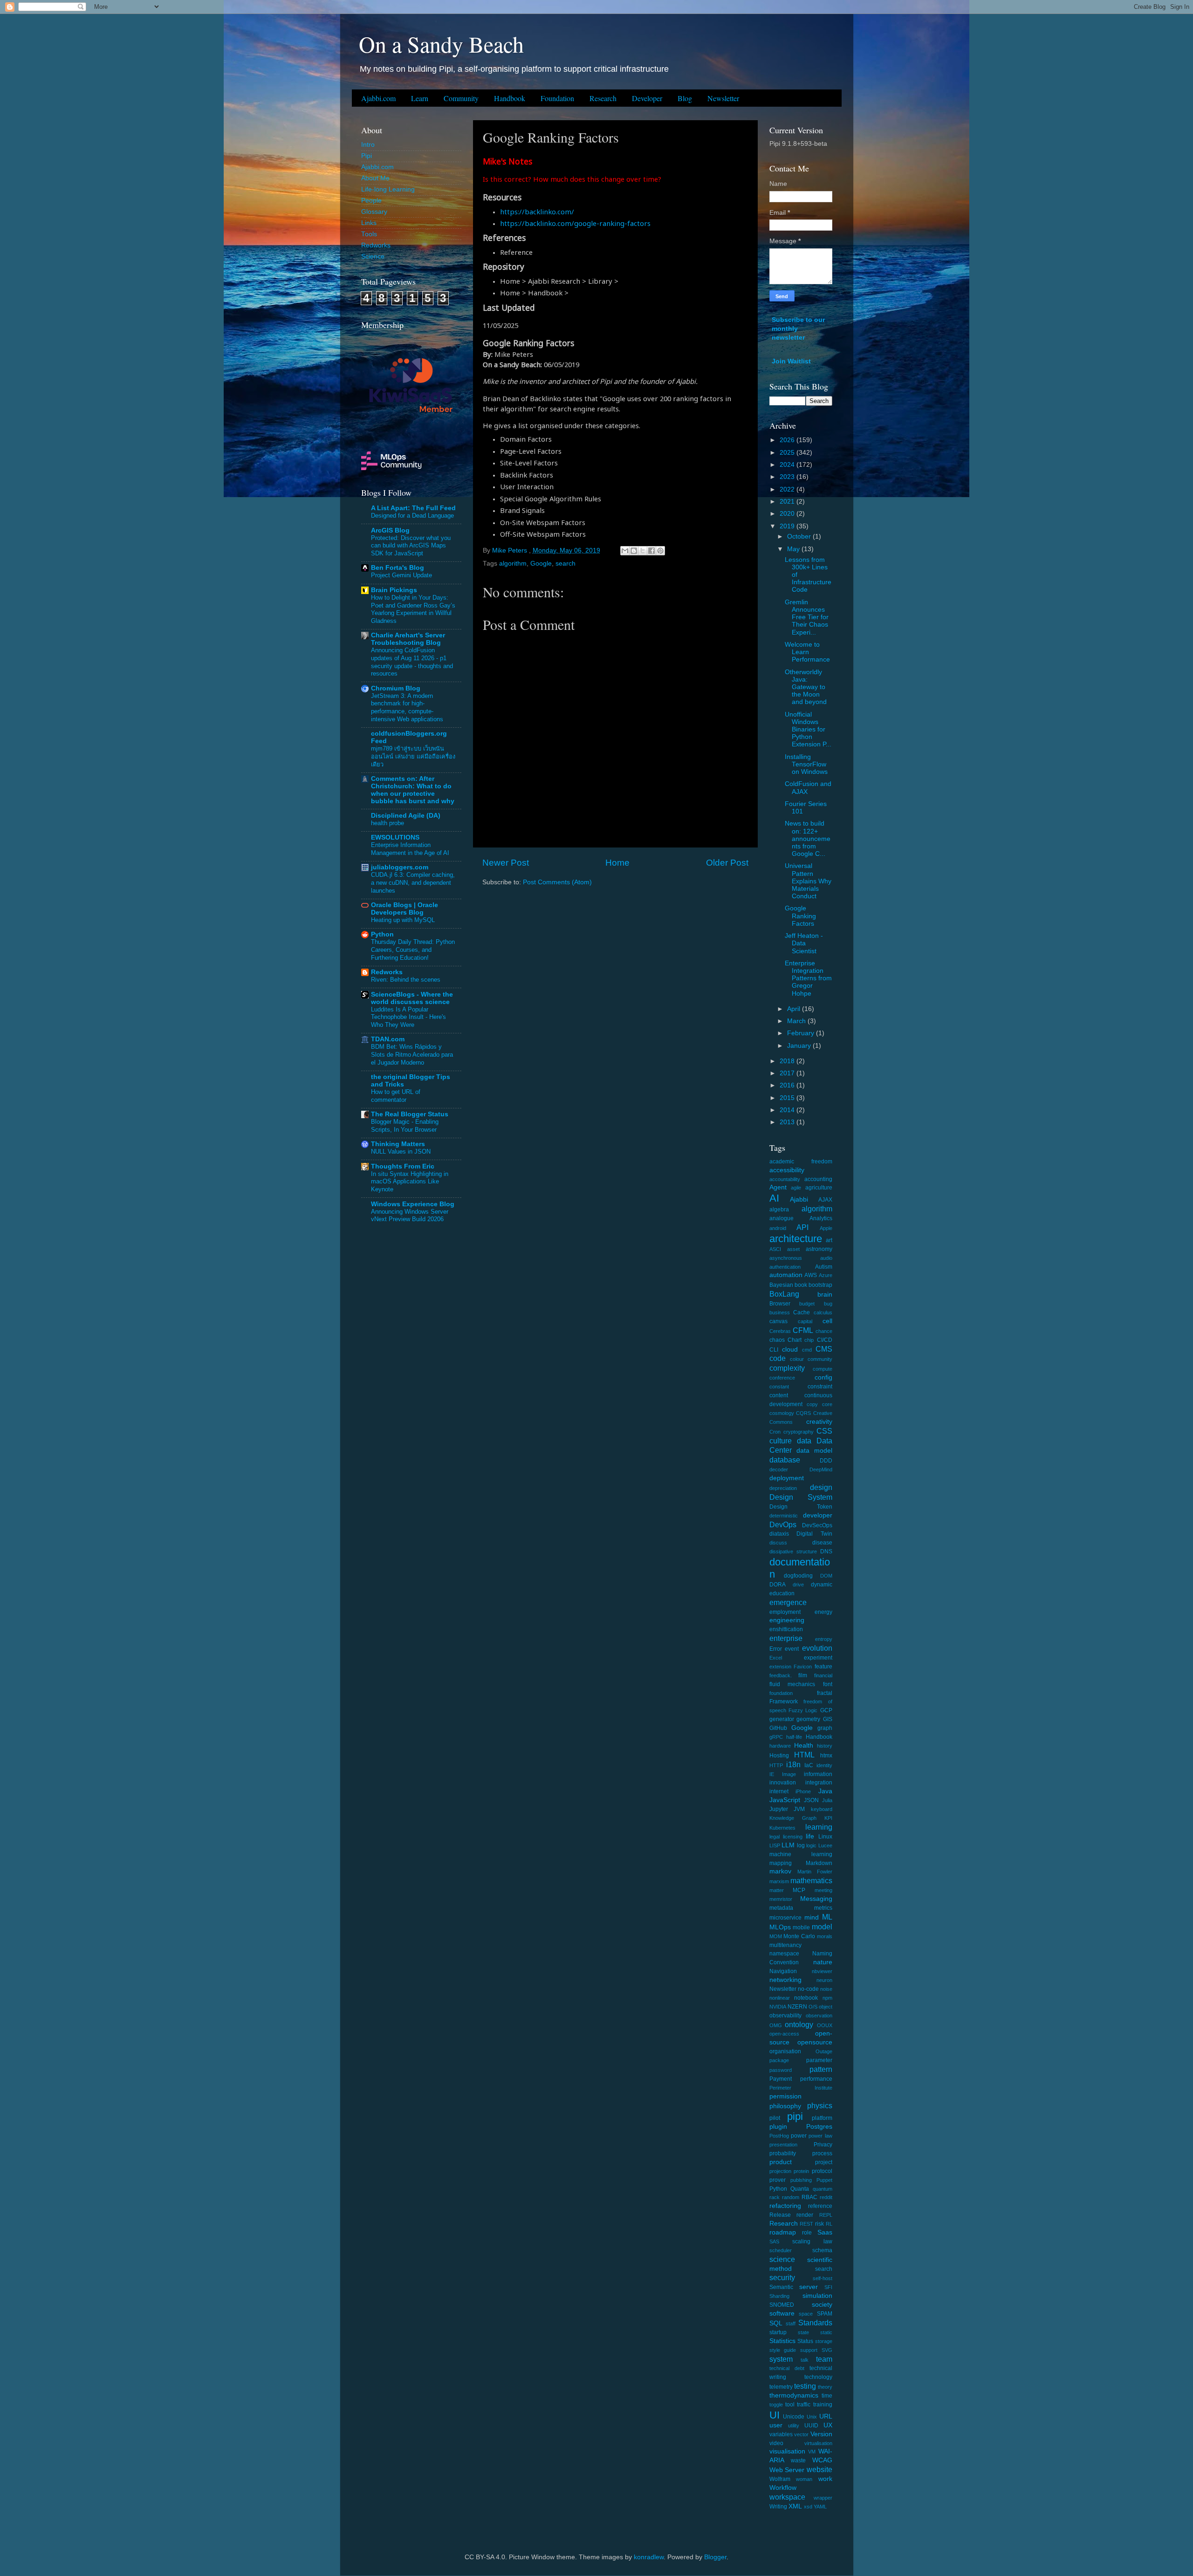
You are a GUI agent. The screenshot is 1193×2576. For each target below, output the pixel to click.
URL (826, 2416)
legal (775, 1837)
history (825, 1746)
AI (774, 1198)
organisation (785, 2051)
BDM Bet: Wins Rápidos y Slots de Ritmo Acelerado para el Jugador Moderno (412, 1054)
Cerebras (780, 1331)
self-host (823, 2278)
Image (789, 1774)
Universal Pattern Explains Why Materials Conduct (808, 881)
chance (824, 1331)
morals (825, 1936)
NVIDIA (778, 2007)
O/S (813, 2007)
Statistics (782, 2341)
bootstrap (820, 1285)
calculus (823, 1312)
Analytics (821, 1218)
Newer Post (506, 863)
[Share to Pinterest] (660, 551)
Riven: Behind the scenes (406, 980)
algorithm (513, 564)
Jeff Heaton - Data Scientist (804, 943)
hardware (780, 1746)
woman (804, 2479)
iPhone (803, 1791)
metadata (781, 1908)
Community (461, 98)
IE (772, 1774)
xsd (808, 2507)
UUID (811, 2426)
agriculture (819, 1188)
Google (541, 564)
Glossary (374, 212)
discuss (778, 1543)
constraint (820, 1387)
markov (780, 1871)
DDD (826, 1461)
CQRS (803, 1413)
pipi (795, 2116)
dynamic (822, 1585)
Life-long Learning (388, 189)
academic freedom (801, 1162)
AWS (811, 1275)
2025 (788, 453)
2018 (788, 1061)
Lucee (825, 1845)
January (800, 1046)
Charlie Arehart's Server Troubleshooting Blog (408, 639)
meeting (823, 1890)
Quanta (800, 2189)
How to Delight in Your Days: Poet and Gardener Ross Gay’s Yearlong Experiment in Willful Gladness (413, 609)
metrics (823, 1908)
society (822, 2305)
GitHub (778, 1728)
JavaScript (785, 1800)
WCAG (822, 2460)
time (827, 2396)
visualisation (787, 2451)
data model (814, 1451)
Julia (827, 1800)
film (803, 1675)
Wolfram (780, 2479)
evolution (817, 1648)
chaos (777, 1340)
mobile (801, 1927)
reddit (826, 2197)
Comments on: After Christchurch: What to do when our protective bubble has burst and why (413, 790)
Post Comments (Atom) (557, 882)
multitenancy (785, 1945)
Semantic (781, 2287)
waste (798, 2460)
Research (603, 98)
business (780, 1312)
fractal (825, 1693)
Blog (685, 98)
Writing (778, 2507)
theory (825, 2387)
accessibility (787, 1170)
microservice (785, 1918)
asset (793, 1249)
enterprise (786, 1638)
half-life (794, 1737)
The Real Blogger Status (410, 1114)
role (807, 2233)
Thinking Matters (398, 1144)
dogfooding (798, 1576)
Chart (795, 1340)
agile (796, 1188)
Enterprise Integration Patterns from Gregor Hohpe (808, 978)
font (828, 1684)
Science (373, 256)
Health (804, 1746)
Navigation (783, 1971)
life (810, 1836)
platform (822, 2118)
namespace (784, 1954)
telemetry (781, 2387)
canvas (778, 1321)
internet (779, 1791)
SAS (774, 2241)
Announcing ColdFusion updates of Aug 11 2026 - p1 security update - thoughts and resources (412, 662)
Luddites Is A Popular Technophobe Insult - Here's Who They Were (408, 1017)
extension (780, 1667)
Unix (812, 2417)
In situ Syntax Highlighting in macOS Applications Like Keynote (410, 1182)
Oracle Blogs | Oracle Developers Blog (405, 909)
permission (785, 2096)
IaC (809, 1765)
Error (776, 1649)
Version (821, 2434)
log (801, 1845)
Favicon (803, 1667)
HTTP (776, 1765)
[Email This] (625, 551)
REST (806, 2224)
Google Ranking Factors (800, 916)
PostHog (779, 2136)
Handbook (510, 98)
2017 (788, 1073)
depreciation (783, 1488)
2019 (788, 526)
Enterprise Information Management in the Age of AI (410, 849)
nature (823, 1962)
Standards (815, 2323)
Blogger (715, 2557)
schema (822, 2250)
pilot (775, 2118)
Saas (825, 2232)
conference (782, 1378)
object (826, 2007)
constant (779, 1387)
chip (809, 1340)
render (805, 2215)
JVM (799, 1809)
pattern (821, 2069)
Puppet (824, 2180)
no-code (808, 1989)
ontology (799, 2024)
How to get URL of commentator (396, 1096)
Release (780, 2215)
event (792, 1649)
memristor (781, 1899)
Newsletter (723, 98)
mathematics (811, 1880)
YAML (820, 2507)
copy (812, 1404)
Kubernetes (782, 1828)
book (801, 1285)
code (778, 1358)
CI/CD (825, 1340)
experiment (818, 1658)
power (799, 2136)
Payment (781, 2079)
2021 (788, 502)
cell (827, 1321)
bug (828, 1304)
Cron (775, 1432)
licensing (793, 1837)
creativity (819, 1422)
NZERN (797, 2007)
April (795, 1009)
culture (781, 1441)
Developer (647, 98)
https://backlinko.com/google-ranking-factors (575, 223)
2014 (788, 1110)
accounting (818, 1179)
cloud (790, 1349)
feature (823, 1667)
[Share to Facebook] (651, 551)
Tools (369, 234)
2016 (788, 1085)
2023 (788, 477)
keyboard (822, 1809)
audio (826, 1258)
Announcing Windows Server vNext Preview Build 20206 (410, 1216)
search (566, 564)
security (782, 2277)
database (785, 1460)
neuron (824, 1980)
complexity (787, 1368)
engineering (787, 1620)
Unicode (794, 2417)
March (797, 1021)
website (819, 2469)
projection (780, 2171)
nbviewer (822, 1971)
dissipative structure (793, 1551)
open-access (784, 2034)
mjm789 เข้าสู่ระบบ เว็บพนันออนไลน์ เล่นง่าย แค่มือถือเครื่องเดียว (413, 756)
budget (807, 1304)
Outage (824, 2051)
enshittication (786, 1629)
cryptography (799, 1432)
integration (819, 1783)
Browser (780, 1304)
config (823, 1377)
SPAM (825, 2314)
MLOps (780, 1927)
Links (369, 223)
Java (825, 1791)
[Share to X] (643, 551)
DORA (778, 1585)
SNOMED (782, 2305)
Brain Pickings (394, 590)
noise (826, 1989)
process (822, 2153)
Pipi (367, 156)
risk (819, 2224)
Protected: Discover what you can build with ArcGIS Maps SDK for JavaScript (411, 546)
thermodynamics (794, 2395)
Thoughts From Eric (403, 1166)
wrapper (823, 2498)
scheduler (781, 2250)
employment (785, 1612)
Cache (802, 1312)
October (800, 536)
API (802, 1227)
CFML (803, 1330)
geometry (808, 1719)
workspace (787, 2497)
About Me (375, 178)
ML (827, 1917)
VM (812, 2452)
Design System (801, 1497)
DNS (826, 1551)
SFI (828, 2287)
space (806, 2314)
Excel (776, 1658)
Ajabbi (799, 1199)
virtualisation (818, 2443)
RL (829, 2224)
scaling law (812, 2241)
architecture (796, 1239)
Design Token (801, 1507)
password (781, 2070)
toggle (776, 2405)
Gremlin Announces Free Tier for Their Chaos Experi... (807, 617)
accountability (785, 1179)
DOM (826, 1576)
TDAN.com (388, 1039)
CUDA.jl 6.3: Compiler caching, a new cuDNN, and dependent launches (413, 882)
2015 (788, 1098)
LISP (775, 1845)
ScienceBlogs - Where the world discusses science (412, 998)
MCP (799, 1890)
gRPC (776, 1737)
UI (775, 2415)
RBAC (809, 2197)
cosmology (782, 1413)
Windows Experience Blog (413, 1204)
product (781, 2162)
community (820, 1359)
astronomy (819, 1249)
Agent (778, 1187)
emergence (788, 1602)
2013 (788, 1122)
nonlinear (780, 1998)
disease (822, 1543)
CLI (774, 1350)
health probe (387, 823)
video (776, 2443)
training (823, 2405)
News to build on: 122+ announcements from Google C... (808, 839)
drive (798, 1585)
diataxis (779, 1534)
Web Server (787, 2470)
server (809, 2287)
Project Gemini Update (401, 575)
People (371, 201)
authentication (785, 1267)
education (782, 1593)
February (802, 1033)
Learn (420, 98)
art (829, 1240)
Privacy (823, 2145)
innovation (783, 1783)
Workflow (783, 2488)
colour (797, 1359)
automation (786, 1275)
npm (827, 1998)
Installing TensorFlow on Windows (806, 764)
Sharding (779, 2296)
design (821, 1487)
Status (805, 2341)
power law (820, 2136)
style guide (783, 2350)
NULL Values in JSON (401, 1151)
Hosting (779, 1756)
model (822, 1927)
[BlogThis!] (634, 551)
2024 (788, 465)
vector (801, 2434)
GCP (826, 1710)
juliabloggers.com (400, 867)
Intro (368, 145)
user (776, 2425)
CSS (824, 1431)
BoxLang (784, 1294)
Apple (826, 1228)
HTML (804, 1755)
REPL (826, 2215)
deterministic (784, 1516)
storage (824, 2341)
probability (783, 2153)
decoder (779, 1469)
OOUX (825, 2025)
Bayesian (781, 1285)
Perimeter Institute (801, 2088)
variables (781, 2434)
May (794, 549)
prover (778, 2180)
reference (820, 2206)
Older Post (727, 863)
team (824, 2359)
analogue (782, 1218)
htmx (826, 1756)
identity (824, 1765)
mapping (781, 1863)
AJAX (825, 1200)
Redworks (376, 245)
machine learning (801, 1854)
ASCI (775, 1249)
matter (777, 1890)
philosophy (785, 2106)
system (781, 2359)
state (803, 2332)
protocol (822, 2171)
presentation (783, 2145)
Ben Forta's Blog (398, 568)
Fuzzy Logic (803, 1710)
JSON (811, 1800)
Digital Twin (814, 1534)
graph (825, 1728)
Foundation (557, 98)
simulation (817, 2296)
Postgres (819, 2127)
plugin (778, 2127)
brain (825, 1295)
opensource (815, 2042)
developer (818, 1515)
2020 (788, 514)
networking (785, 1980)
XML (795, 2506)
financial (823, 1675)
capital (805, 1321)
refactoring (785, 2206)
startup (778, 2332)
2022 (788, 489)
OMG (776, 2025)
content (779, 1395)
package (779, 2060)
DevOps (783, 1524)
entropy (824, 1639)
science (782, 2259)
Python (382, 934)
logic (811, 1845)
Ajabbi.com (378, 98)
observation (819, 2016)
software (782, 2313)
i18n (793, 1764)
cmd (807, 1350)
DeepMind (821, 1469)
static (826, 2332)
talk (805, 2360)
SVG (827, 2350)
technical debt (787, 2368)
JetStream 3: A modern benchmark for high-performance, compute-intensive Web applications (407, 707)
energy (823, 1612)
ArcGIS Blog (390, 530)
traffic (804, 2405)
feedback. (781, 1675)
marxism (779, 1881)
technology (818, 2377)
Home (617, 863)
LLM (788, 1845)
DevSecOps (817, 1525)
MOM (776, 1936)
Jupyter (779, 1809)
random (791, 2197)
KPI (828, 1818)
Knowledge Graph (793, 1818)
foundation (781, 1693)
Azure (826, 1275)
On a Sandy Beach (441, 44)
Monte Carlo (799, 1936)
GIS (828, 1719)
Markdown (819, 1863)
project (824, 2162)
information (818, 1774)
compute (823, 1369)
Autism (824, 1267)
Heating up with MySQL (403, 920)
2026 (788, 440)
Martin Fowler (815, 1872)
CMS (824, 1349)
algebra (779, 1209)
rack (775, 2197)
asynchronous (786, 1258)
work (825, 2479)
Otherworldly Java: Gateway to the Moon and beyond (806, 687)
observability (785, 2016)
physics (820, 2105)
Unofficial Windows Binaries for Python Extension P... (808, 730)
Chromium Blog (396, 688)
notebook (806, 1998)
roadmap (783, 2232)
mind (812, 1917)
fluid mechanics (792, 1684)
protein (801, 2171)
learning (819, 1827)
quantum (823, 2189)
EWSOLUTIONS (395, 837)
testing (805, 2386)
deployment (787, 1478)
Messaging (816, 1899)
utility (794, 2426)
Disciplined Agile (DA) (406, 816)
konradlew (649, 2557)
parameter (819, 2060)
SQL (776, 2323)
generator (782, 1719)
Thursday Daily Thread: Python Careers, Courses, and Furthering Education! (413, 950)
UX (828, 2425)
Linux (825, 1837)
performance (816, 2079)
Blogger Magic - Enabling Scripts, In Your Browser (405, 1126)
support (809, 2350)
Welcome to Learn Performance (807, 652)
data (804, 1441)
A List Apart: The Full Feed (413, 508)
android (778, 1228)
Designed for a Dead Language (412, 516)
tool (790, 2405)
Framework (784, 1701)
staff (791, 2323)
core (827, 1404)
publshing (801, 2180)
